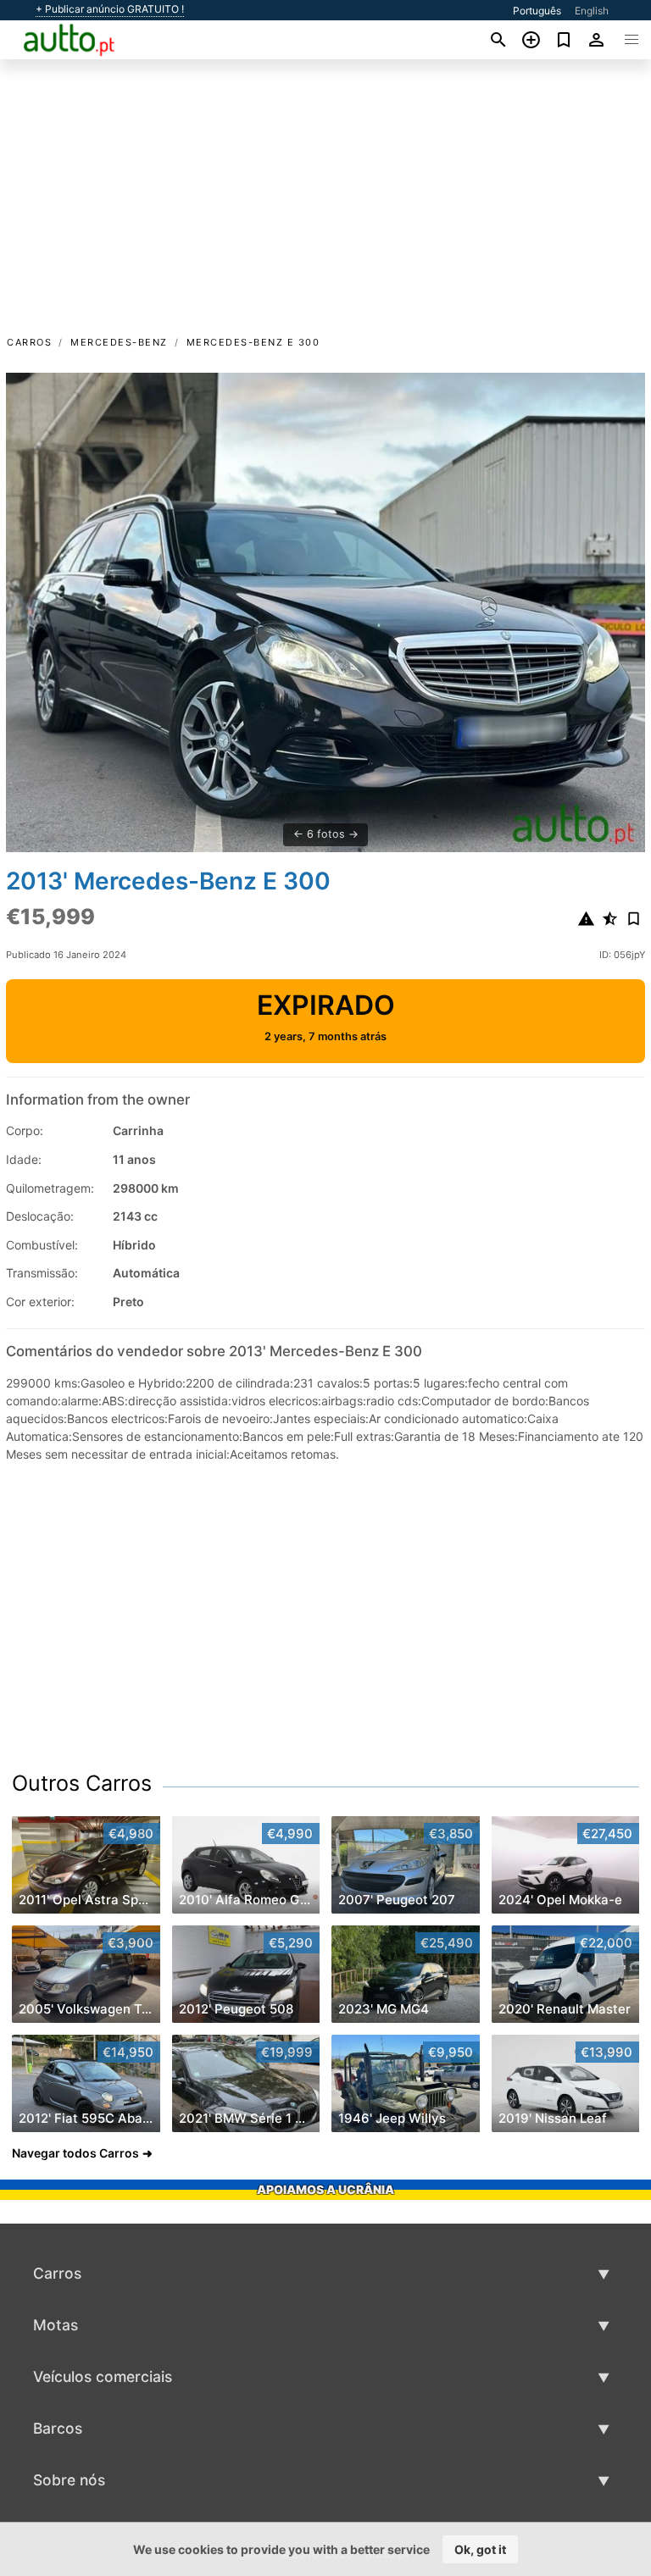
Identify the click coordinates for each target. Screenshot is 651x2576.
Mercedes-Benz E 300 (253, 342)
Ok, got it (480, 2549)
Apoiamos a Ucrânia (325, 2189)
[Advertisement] (325, 206)
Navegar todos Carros (75, 2153)
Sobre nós (69, 2480)
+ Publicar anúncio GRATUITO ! (110, 9)
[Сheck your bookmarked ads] (564, 40)
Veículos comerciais (103, 2377)
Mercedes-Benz (119, 342)
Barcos (58, 2428)
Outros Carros (82, 1783)
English (592, 11)
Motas (56, 2325)
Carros (29, 342)
